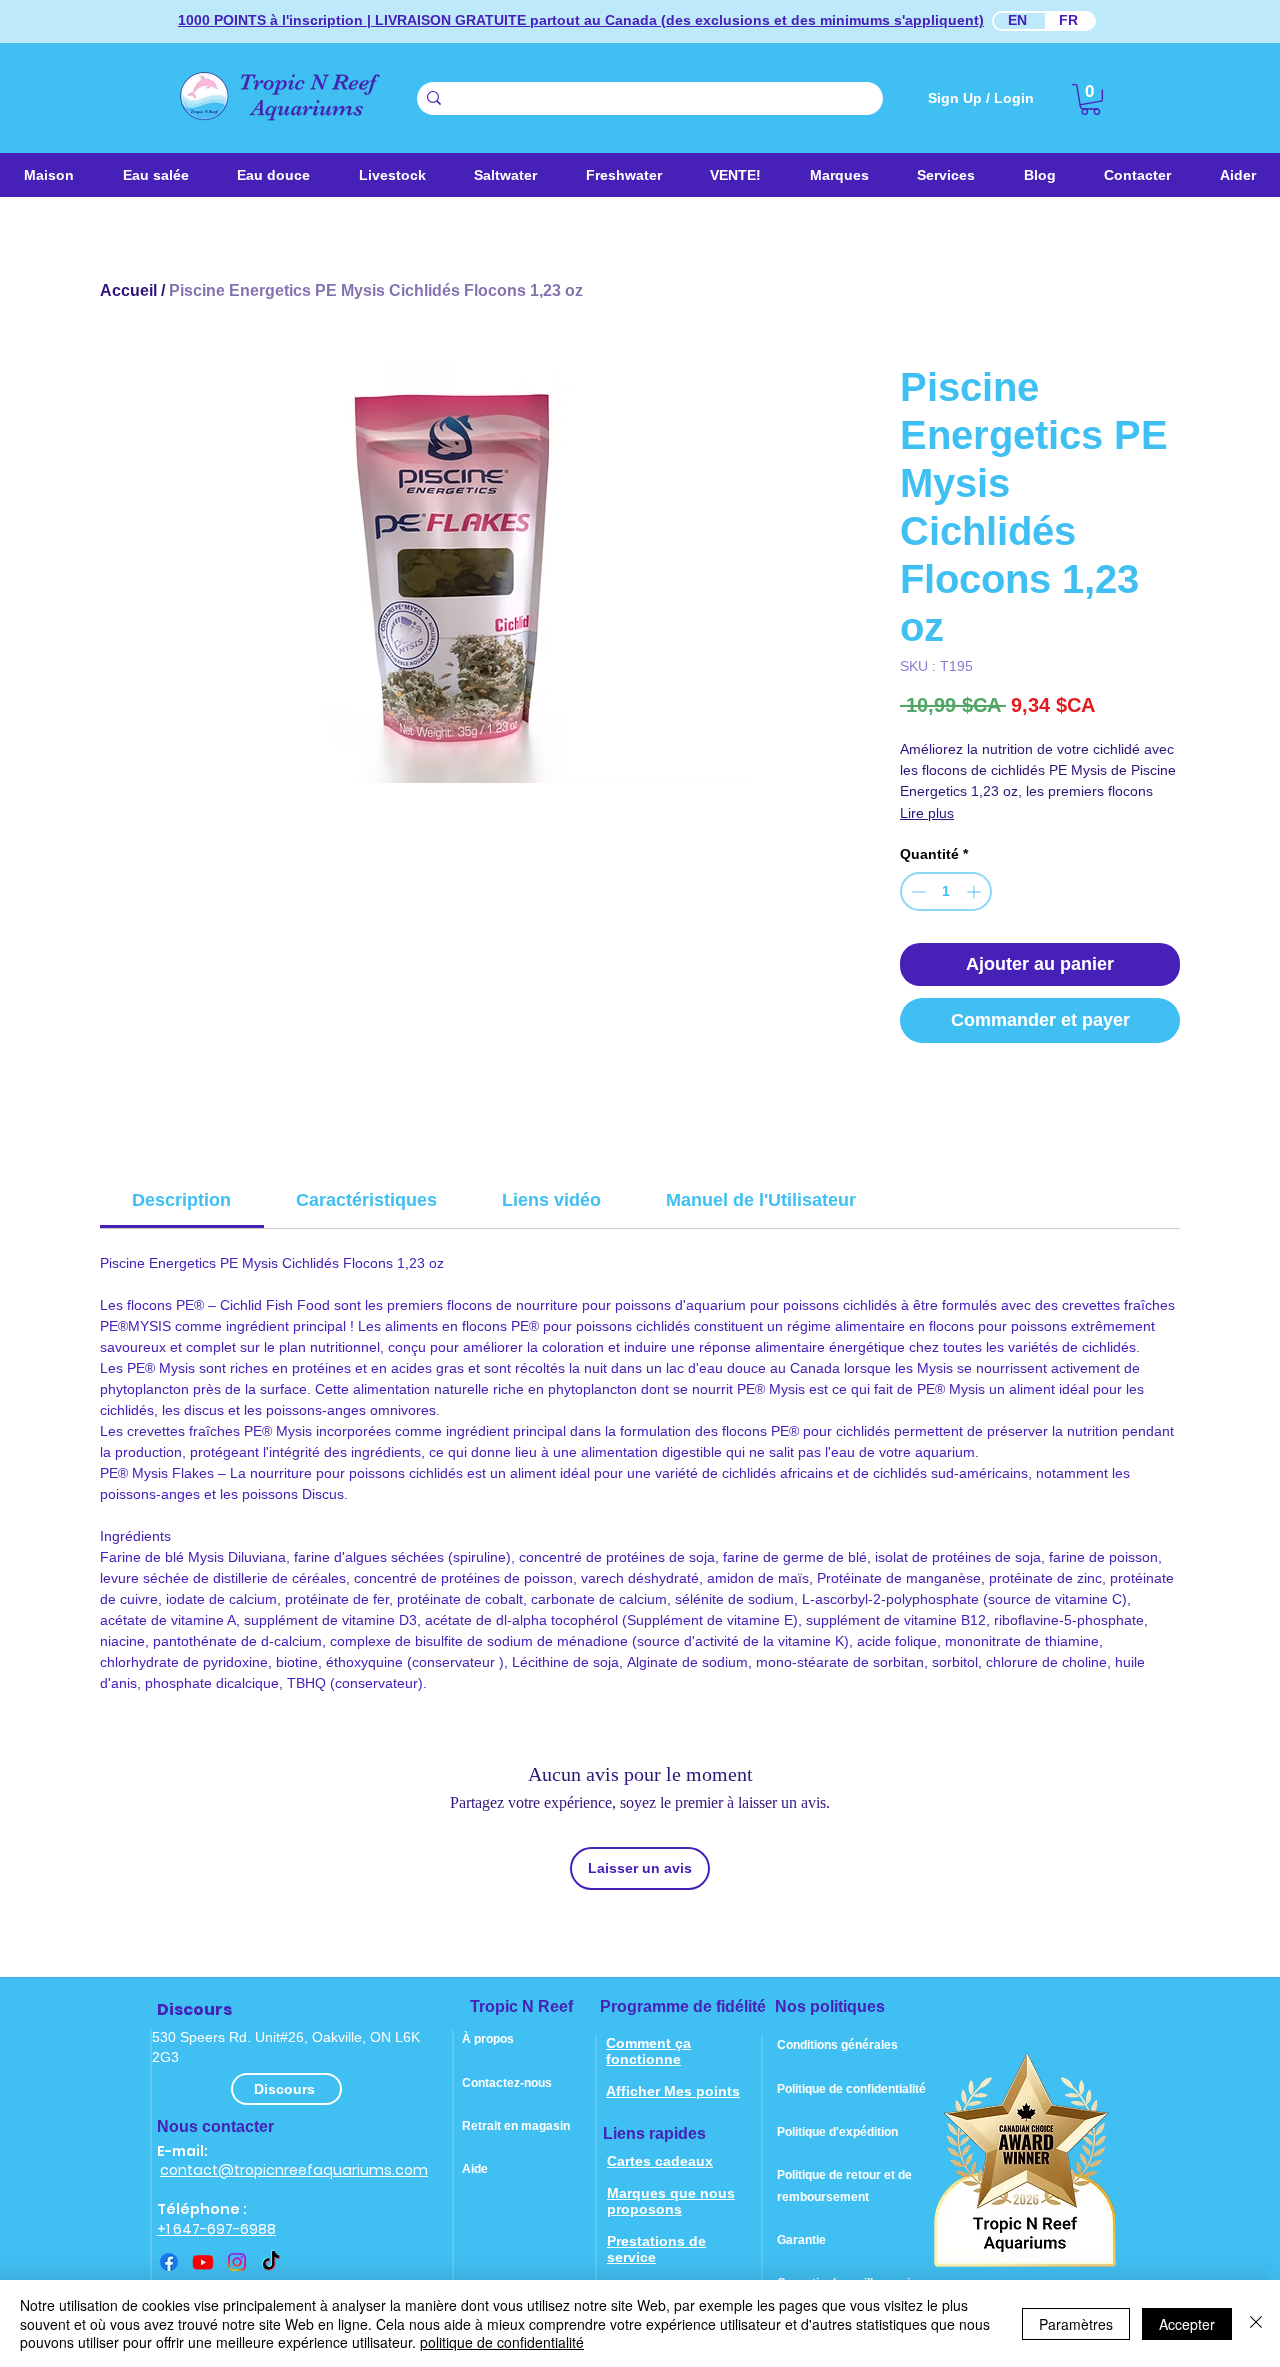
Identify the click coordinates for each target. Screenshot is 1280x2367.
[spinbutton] (946, 891)
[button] (506, 175)
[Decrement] (916, 891)
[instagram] (237, 2262)
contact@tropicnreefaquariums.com (294, 2170)
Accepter (1187, 2324)
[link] (1090, 99)
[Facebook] (169, 2262)
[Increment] (975, 891)
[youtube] (203, 2262)
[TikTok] (271, 2262)
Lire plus (927, 813)
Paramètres (1076, 2324)
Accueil (128, 290)
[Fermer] (1256, 2323)
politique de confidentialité (502, 2342)
